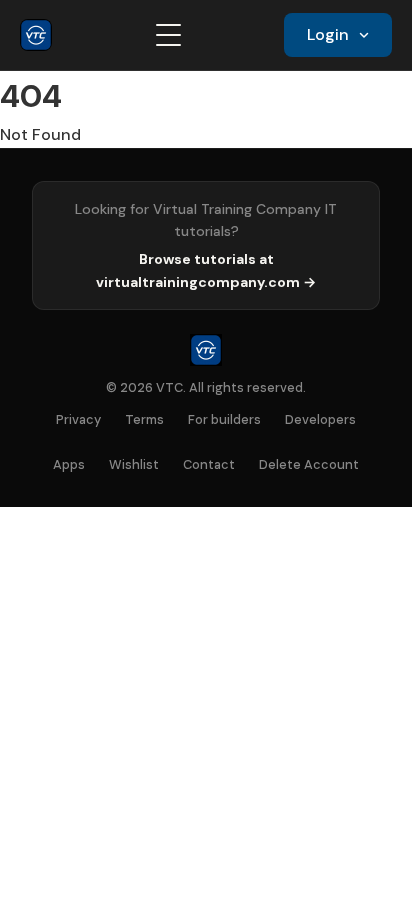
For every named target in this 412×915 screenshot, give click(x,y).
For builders (224, 419)
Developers (320, 419)
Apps (69, 464)
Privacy (78, 419)
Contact (209, 464)
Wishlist (134, 464)
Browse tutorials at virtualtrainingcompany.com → (206, 270)
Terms (144, 419)
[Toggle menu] (168, 35)
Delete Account (309, 464)
